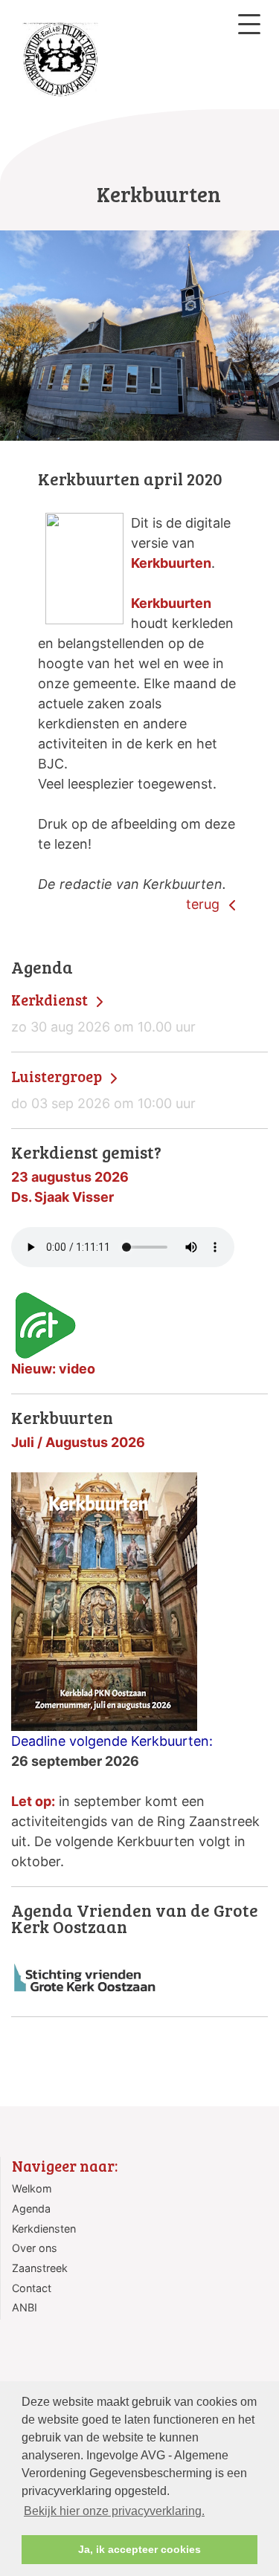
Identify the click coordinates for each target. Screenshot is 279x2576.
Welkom (32, 2188)
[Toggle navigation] (249, 24)
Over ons (35, 2248)
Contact (32, 2288)
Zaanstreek (40, 2268)
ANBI (25, 2307)
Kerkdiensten (44, 2229)
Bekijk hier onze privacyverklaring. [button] (114, 2511)
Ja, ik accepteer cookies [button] (139, 2549)
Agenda (31, 2208)
